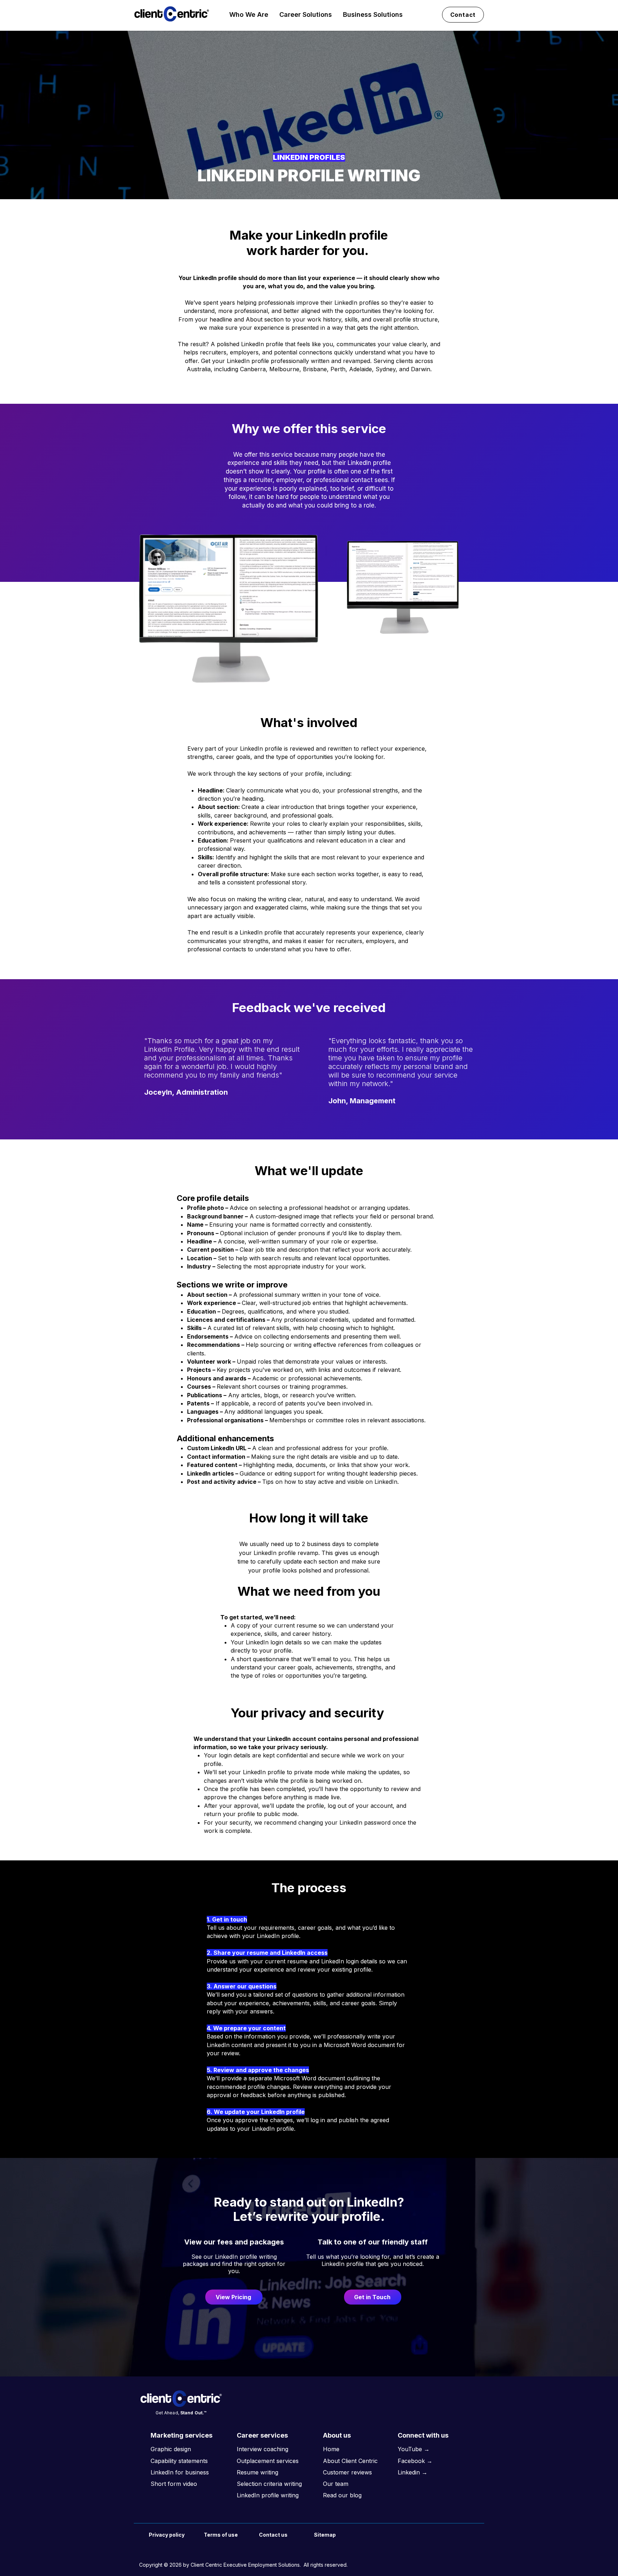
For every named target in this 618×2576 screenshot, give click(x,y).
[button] (249, 14)
